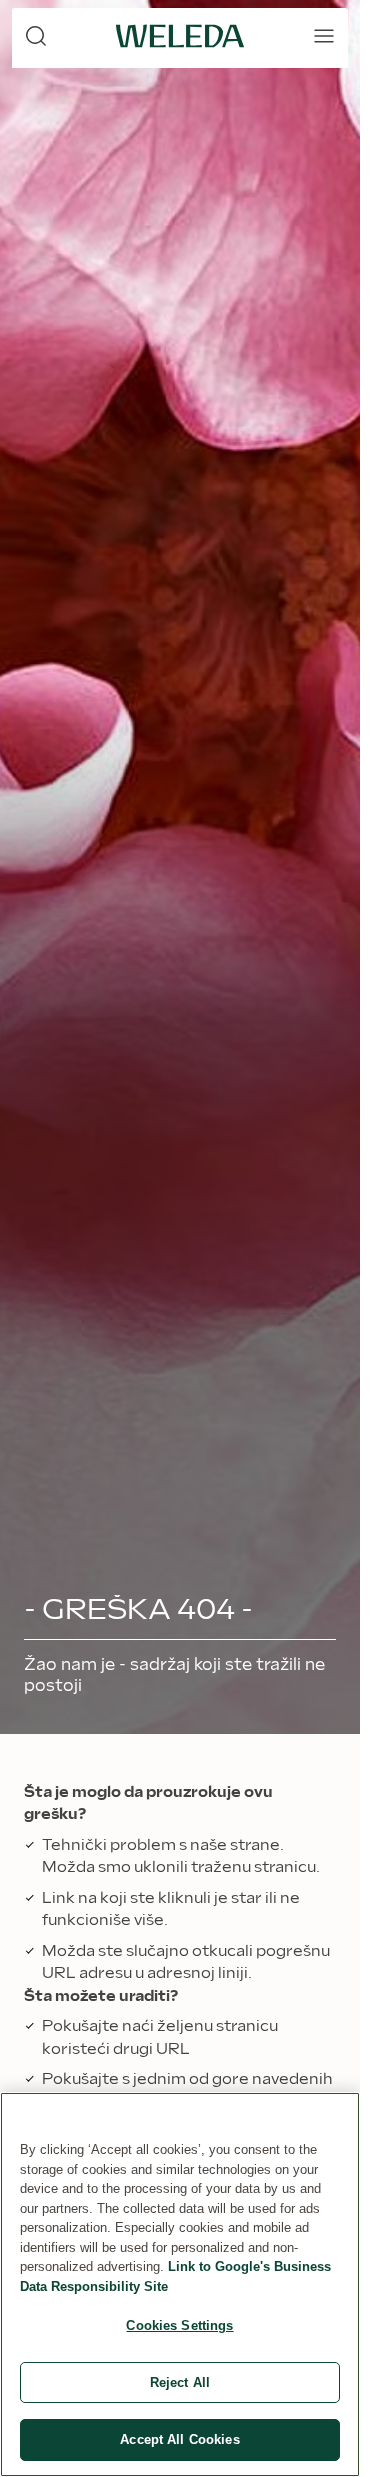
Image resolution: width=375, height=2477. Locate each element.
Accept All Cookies (179, 2439)
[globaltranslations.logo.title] (180, 36)
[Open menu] (324, 36)
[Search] (36, 36)
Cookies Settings (179, 2325)
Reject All (180, 2382)
